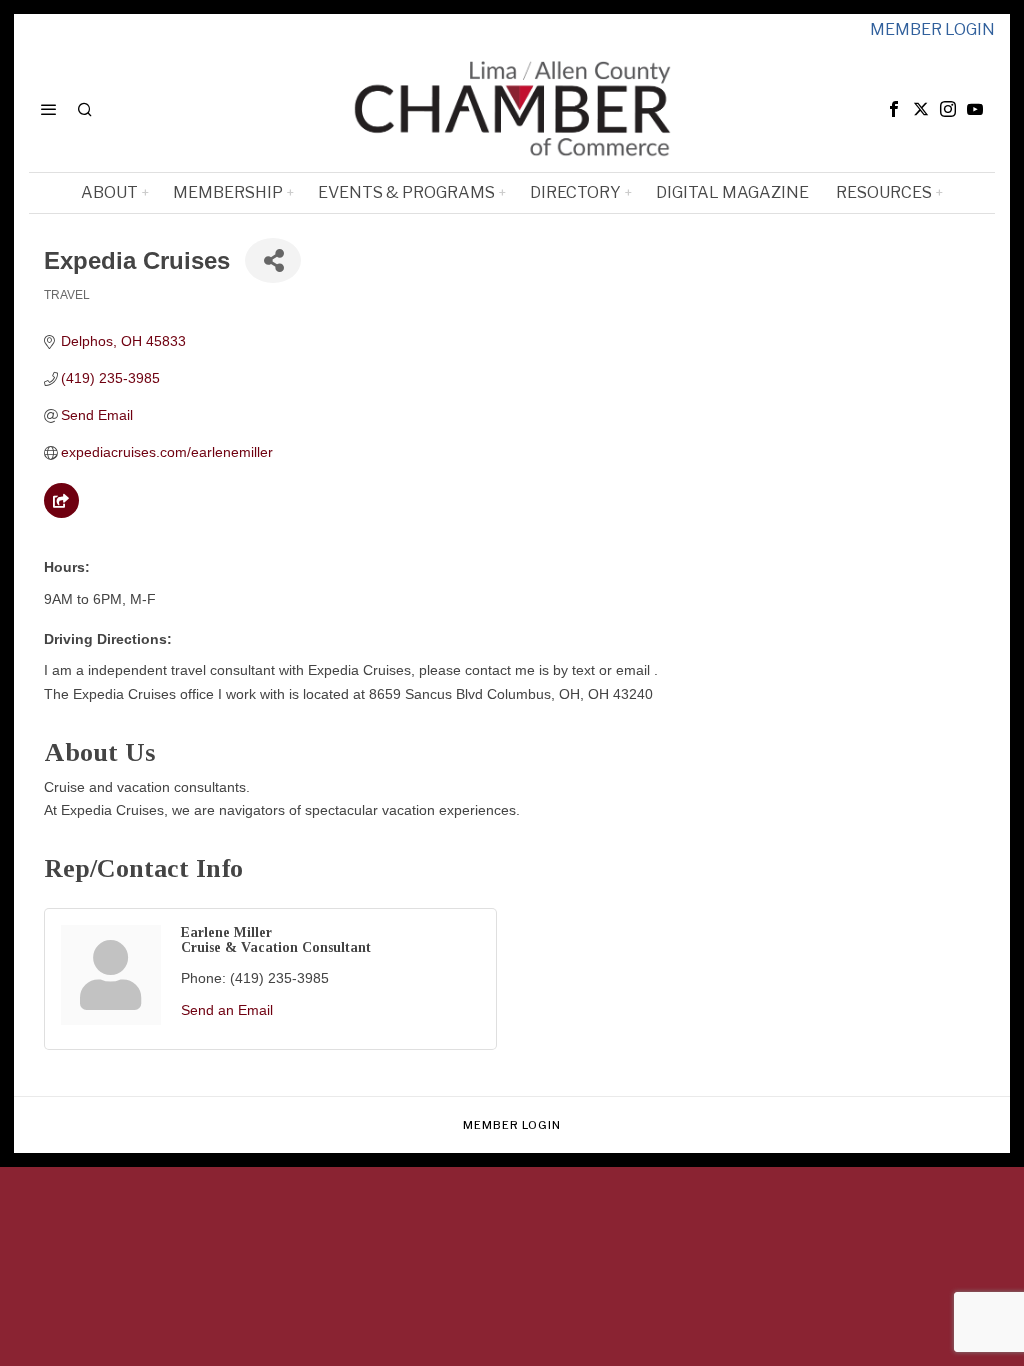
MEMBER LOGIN (932, 29)
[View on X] (61, 513)
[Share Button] (273, 260)
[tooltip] (894, 109)
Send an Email (227, 1010)
